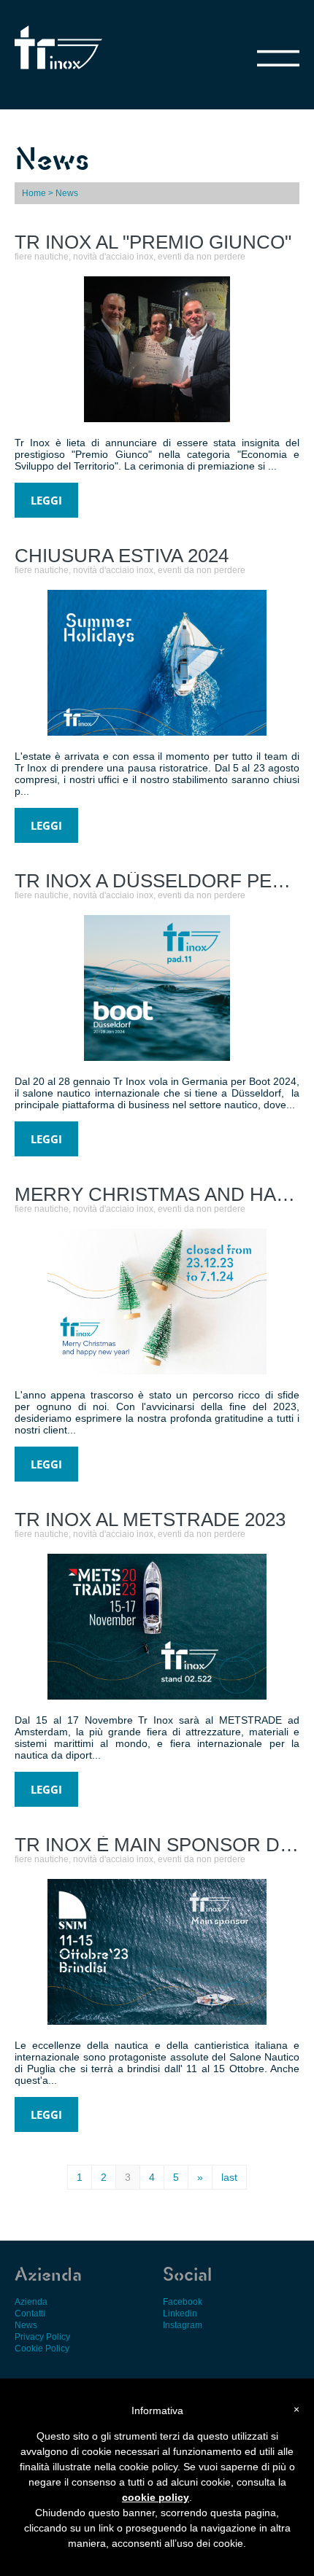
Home (34, 193)
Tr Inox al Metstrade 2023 (150, 1519)
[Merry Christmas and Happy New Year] (124, 1370)
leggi (46, 500)
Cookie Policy (42, 2349)
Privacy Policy (42, 2337)
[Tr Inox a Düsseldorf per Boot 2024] (88, 1057)
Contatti (30, 2314)
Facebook (183, 2302)
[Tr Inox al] (88, 418)
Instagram (183, 2325)
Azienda (31, 2302)
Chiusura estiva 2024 (122, 556)
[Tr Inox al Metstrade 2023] (124, 1696)
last (229, 2177)
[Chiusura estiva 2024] (124, 732)
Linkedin (180, 2314)
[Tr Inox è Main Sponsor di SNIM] (124, 2021)
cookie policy (156, 2497)
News (26, 2325)
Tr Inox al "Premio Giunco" (153, 242)
